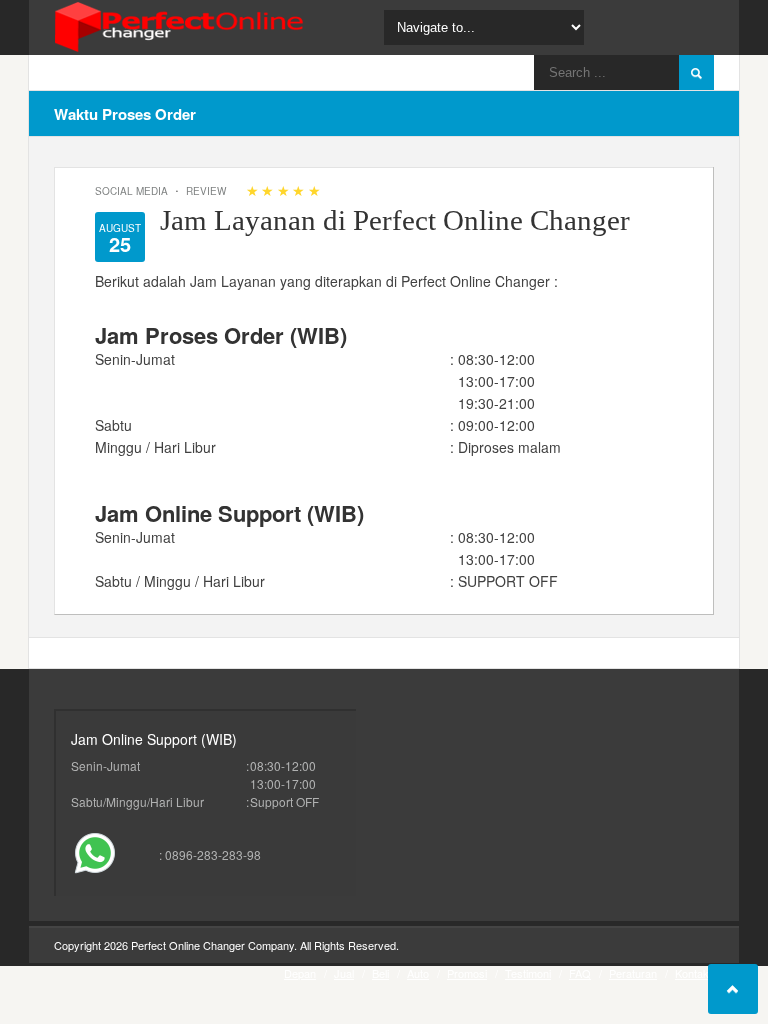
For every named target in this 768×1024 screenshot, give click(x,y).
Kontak (692, 973)
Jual (344, 973)
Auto (418, 973)
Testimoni (528, 973)
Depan (300, 973)
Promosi (467, 973)
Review (206, 191)
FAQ (580, 973)
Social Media (131, 191)
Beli (380, 973)
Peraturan (633, 973)
